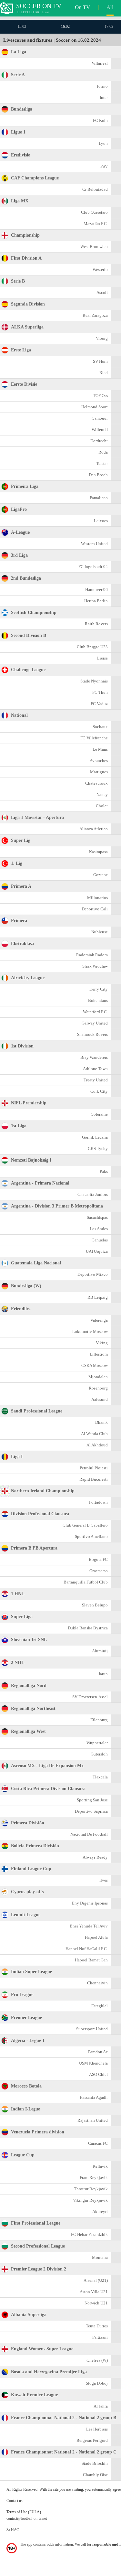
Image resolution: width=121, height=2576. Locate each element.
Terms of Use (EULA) (24, 2512)
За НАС (13, 2530)
